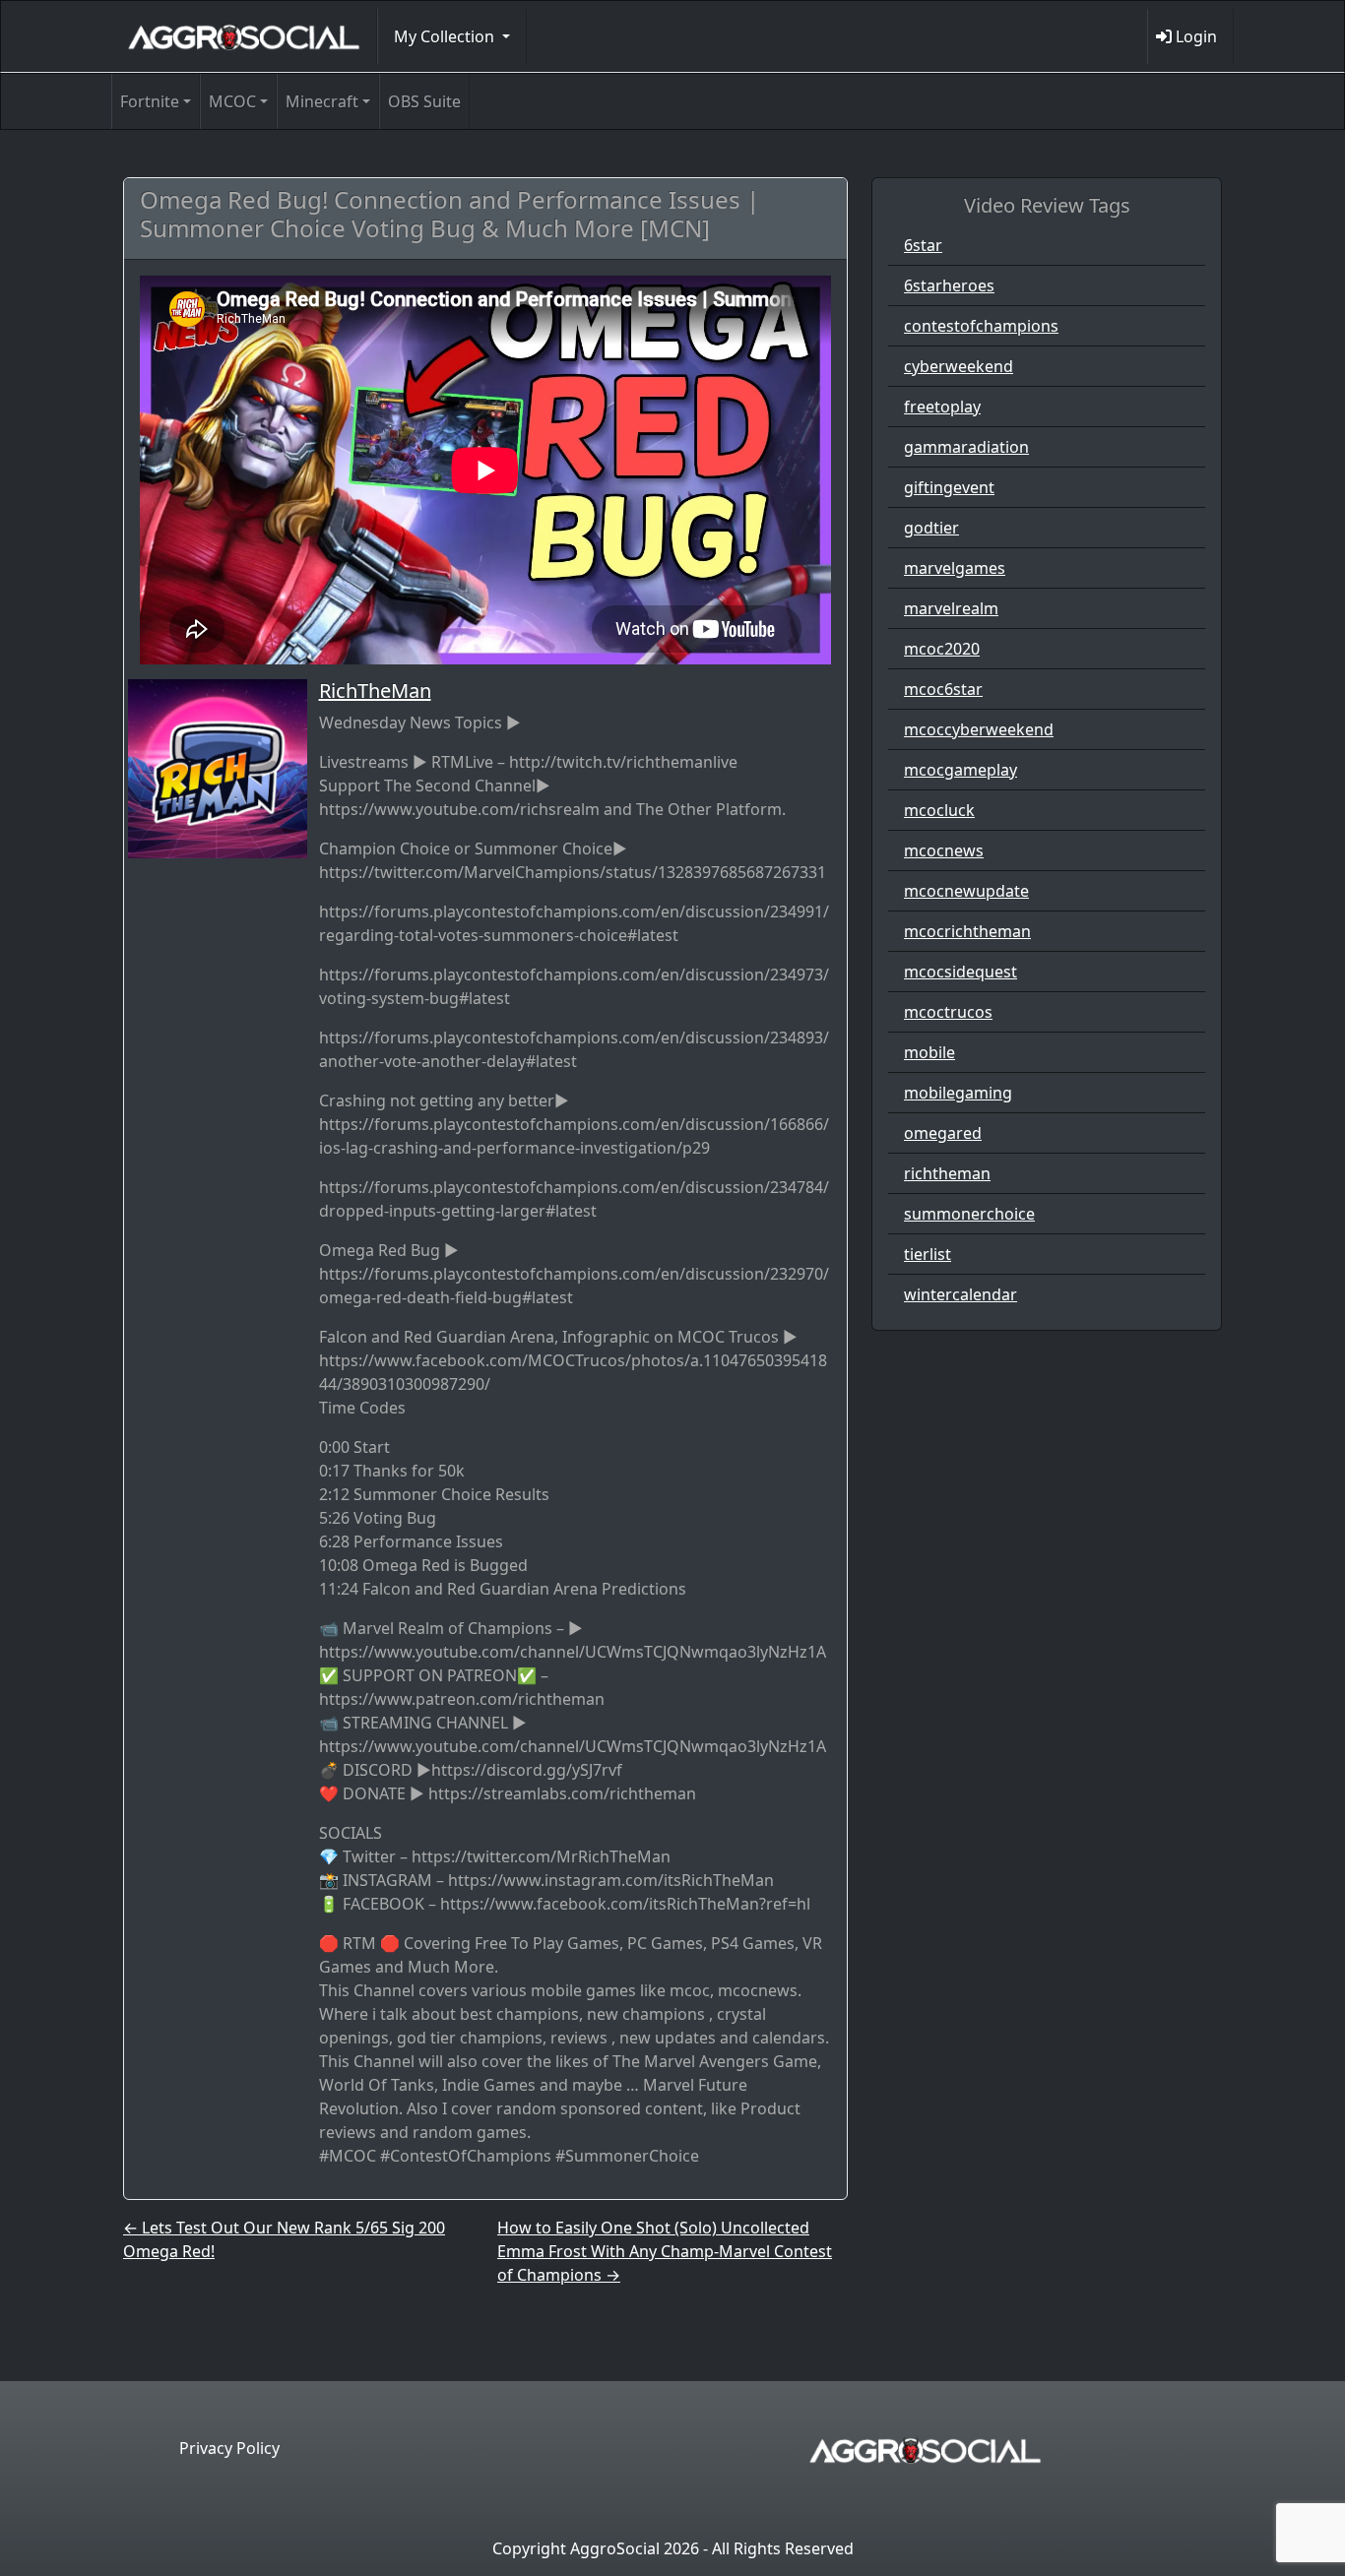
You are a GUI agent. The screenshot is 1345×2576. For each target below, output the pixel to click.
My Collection (446, 36)
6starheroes (949, 285)
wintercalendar (961, 1294)
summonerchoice (969, 1214)
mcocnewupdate (966, 891)
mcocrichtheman (967, 931)
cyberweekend (959, 366)
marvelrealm (951, 608)
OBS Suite (424, 101)
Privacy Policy (229, 2448)
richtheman (947, 1173)
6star (923, 245)
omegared (943, 1133)
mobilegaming (958, 1093)
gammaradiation (966, 447)
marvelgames (955, 568)
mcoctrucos (948, 1012)
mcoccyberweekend (979, 729)
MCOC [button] (232, 101)
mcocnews (944, 850)
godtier (931, 528)
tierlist (928, 1254)
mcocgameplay (961, 770)
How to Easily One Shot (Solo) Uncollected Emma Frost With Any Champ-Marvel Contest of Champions (665, 2251)
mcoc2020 (942, 649)
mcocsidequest (961, 972)
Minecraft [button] (322, 101)
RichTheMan (375, 691)
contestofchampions (981, 326)
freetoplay (942, 407)
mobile (929, 1052)
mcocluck (939, 810)
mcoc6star (943, 689)
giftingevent (949, 487)
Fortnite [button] (150, 101)
